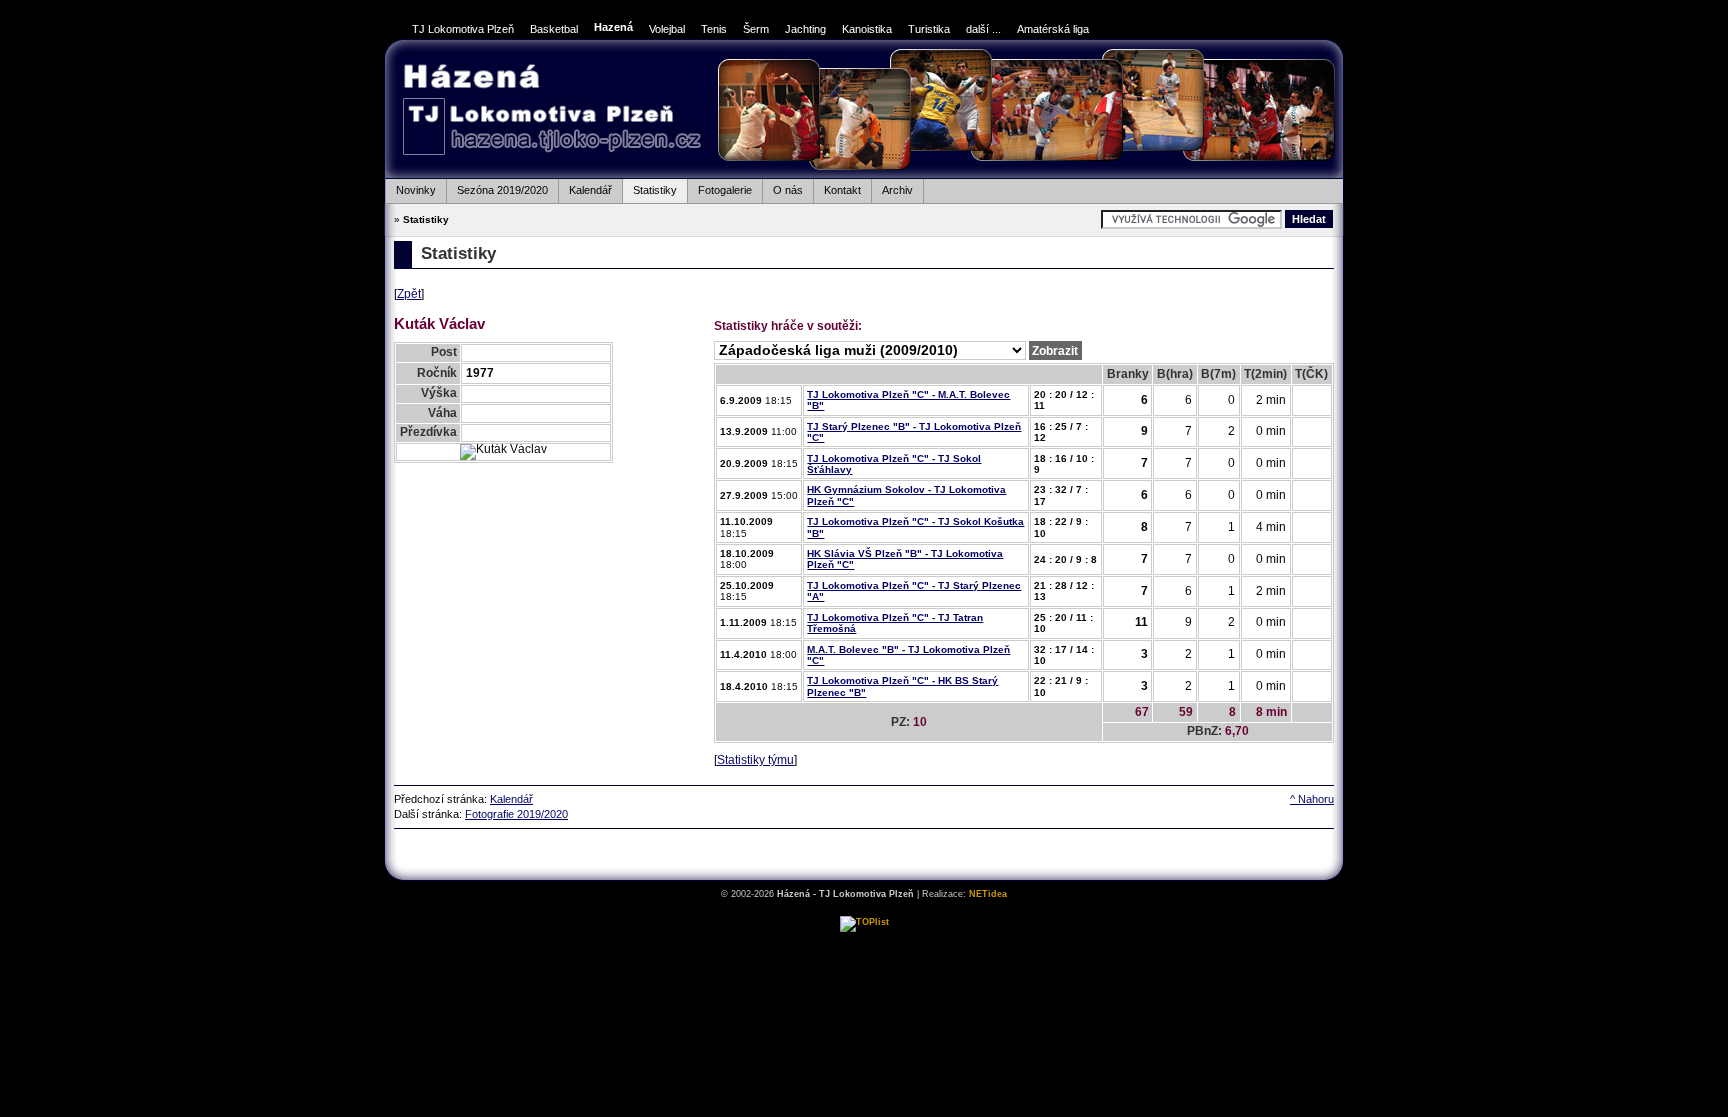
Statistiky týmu (755, 760)
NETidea (988, 894)
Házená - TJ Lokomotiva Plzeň (551, 111)
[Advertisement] (864, 853)
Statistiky (649, 187)
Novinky (410, 187)
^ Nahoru (1312, 799)
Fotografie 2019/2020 (516, 814)
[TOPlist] (864, 922)
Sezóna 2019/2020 (497, 187)
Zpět (409, 294)
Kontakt (837, 187)
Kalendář (585, 187)
